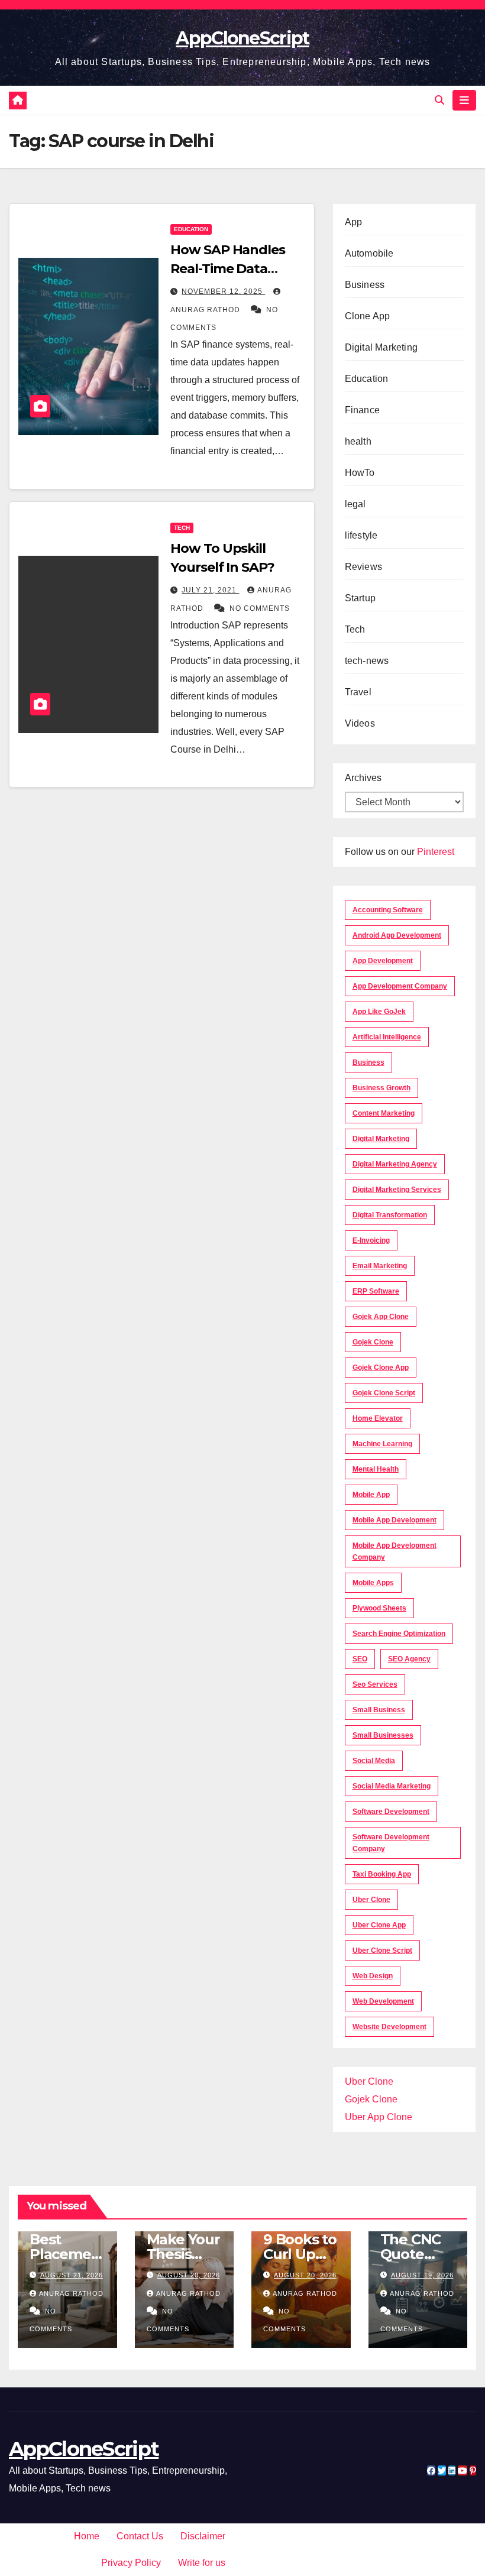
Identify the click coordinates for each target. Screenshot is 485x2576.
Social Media (374, 1761)
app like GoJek (379, 1012)
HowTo (360, 473)
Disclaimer (203, 2536)
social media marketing (392, 1786)
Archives (363, 778)
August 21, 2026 (72, 2275)
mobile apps (373, 1583)
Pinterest (436, 852)
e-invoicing (371, 1240)
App (354, 222)
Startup (360, 598)
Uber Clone (369, 2081)
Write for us (202, 2563)
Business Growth (381, 1088)
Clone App (368, 316)
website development (389, 2027)
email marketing (380, 1266)
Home (87, 2536)
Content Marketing (384, 1113)
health (358, 441)
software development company (391, 1843)
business (368, 1062)
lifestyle (361, 535)
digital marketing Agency (395, 1164)
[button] (439, 100)
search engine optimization (399, 1634)
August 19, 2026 (422, 2275)
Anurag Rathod (71, 2293)
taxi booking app (382, 1874)
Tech (182, 528)
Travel (358, 692)
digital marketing (381, 1139)
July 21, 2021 (210, 590)
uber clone (371, 1900)
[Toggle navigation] (464, 100)
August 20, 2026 (189, 2275)
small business (379, 1710)
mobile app (371, 1495)
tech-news (367, 661)
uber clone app (379, 1925)
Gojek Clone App (381, 1368)
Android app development (397, 935)
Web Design (373, 1976)
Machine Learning (382, 1444)
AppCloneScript (242, 38)
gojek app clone (381, 1317)
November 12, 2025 (223, 291)
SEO (360, 1659)
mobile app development (395, 1520)
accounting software (388, 910)
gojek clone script (384, 1393)
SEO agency (409, 1659)
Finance (362, 410)
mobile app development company (395, 1551)
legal (355, 504)
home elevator (378, 1418)
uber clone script (382, 1950)
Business (365, 285)
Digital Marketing (381, 347)
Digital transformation (390, 1215)
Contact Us (140, 2536)
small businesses (383, 1735)
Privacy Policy (131, 2563)
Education (191, 229)
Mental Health (376, 1469)
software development (391, 1812)
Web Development (383, 2001)
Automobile (369, 253)
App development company (400, 986)
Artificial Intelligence (387, 1037)
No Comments (260, 608)
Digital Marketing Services (397, 1190)
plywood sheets (379, 1608)
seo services (375, 1684)
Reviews (363, 567)
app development (383, 961)
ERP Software (376, 1291)
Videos (360, 723)
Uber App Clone (379, 2117)
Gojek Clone (373, 1342)
